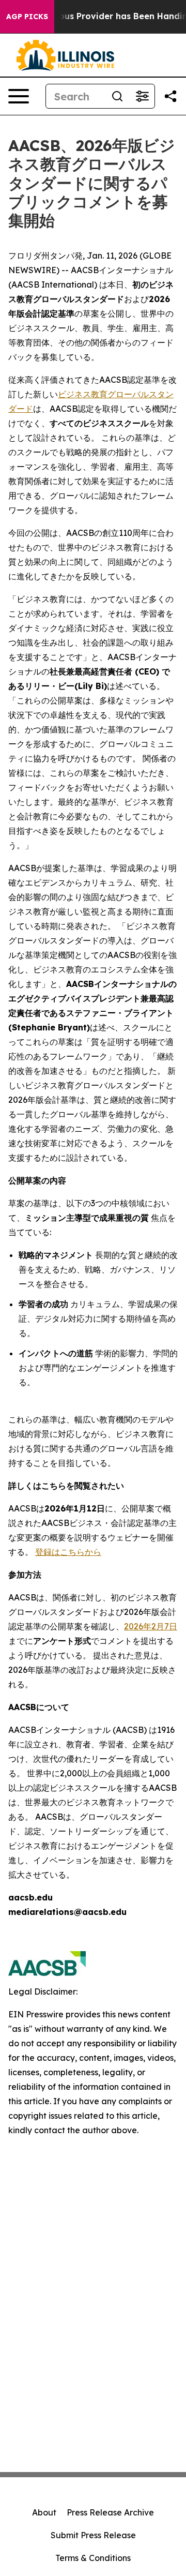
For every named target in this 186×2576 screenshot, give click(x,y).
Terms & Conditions (93, 2558)
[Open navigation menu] (19, 96)
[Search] (117, 96)
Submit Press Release (93, 2535)
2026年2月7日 (151, 1626)
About (44, 2512)
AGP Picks (27, 17)
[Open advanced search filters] (142, 96)
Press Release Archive (110, 2512)
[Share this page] (171, 96)
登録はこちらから (68, 1552)
